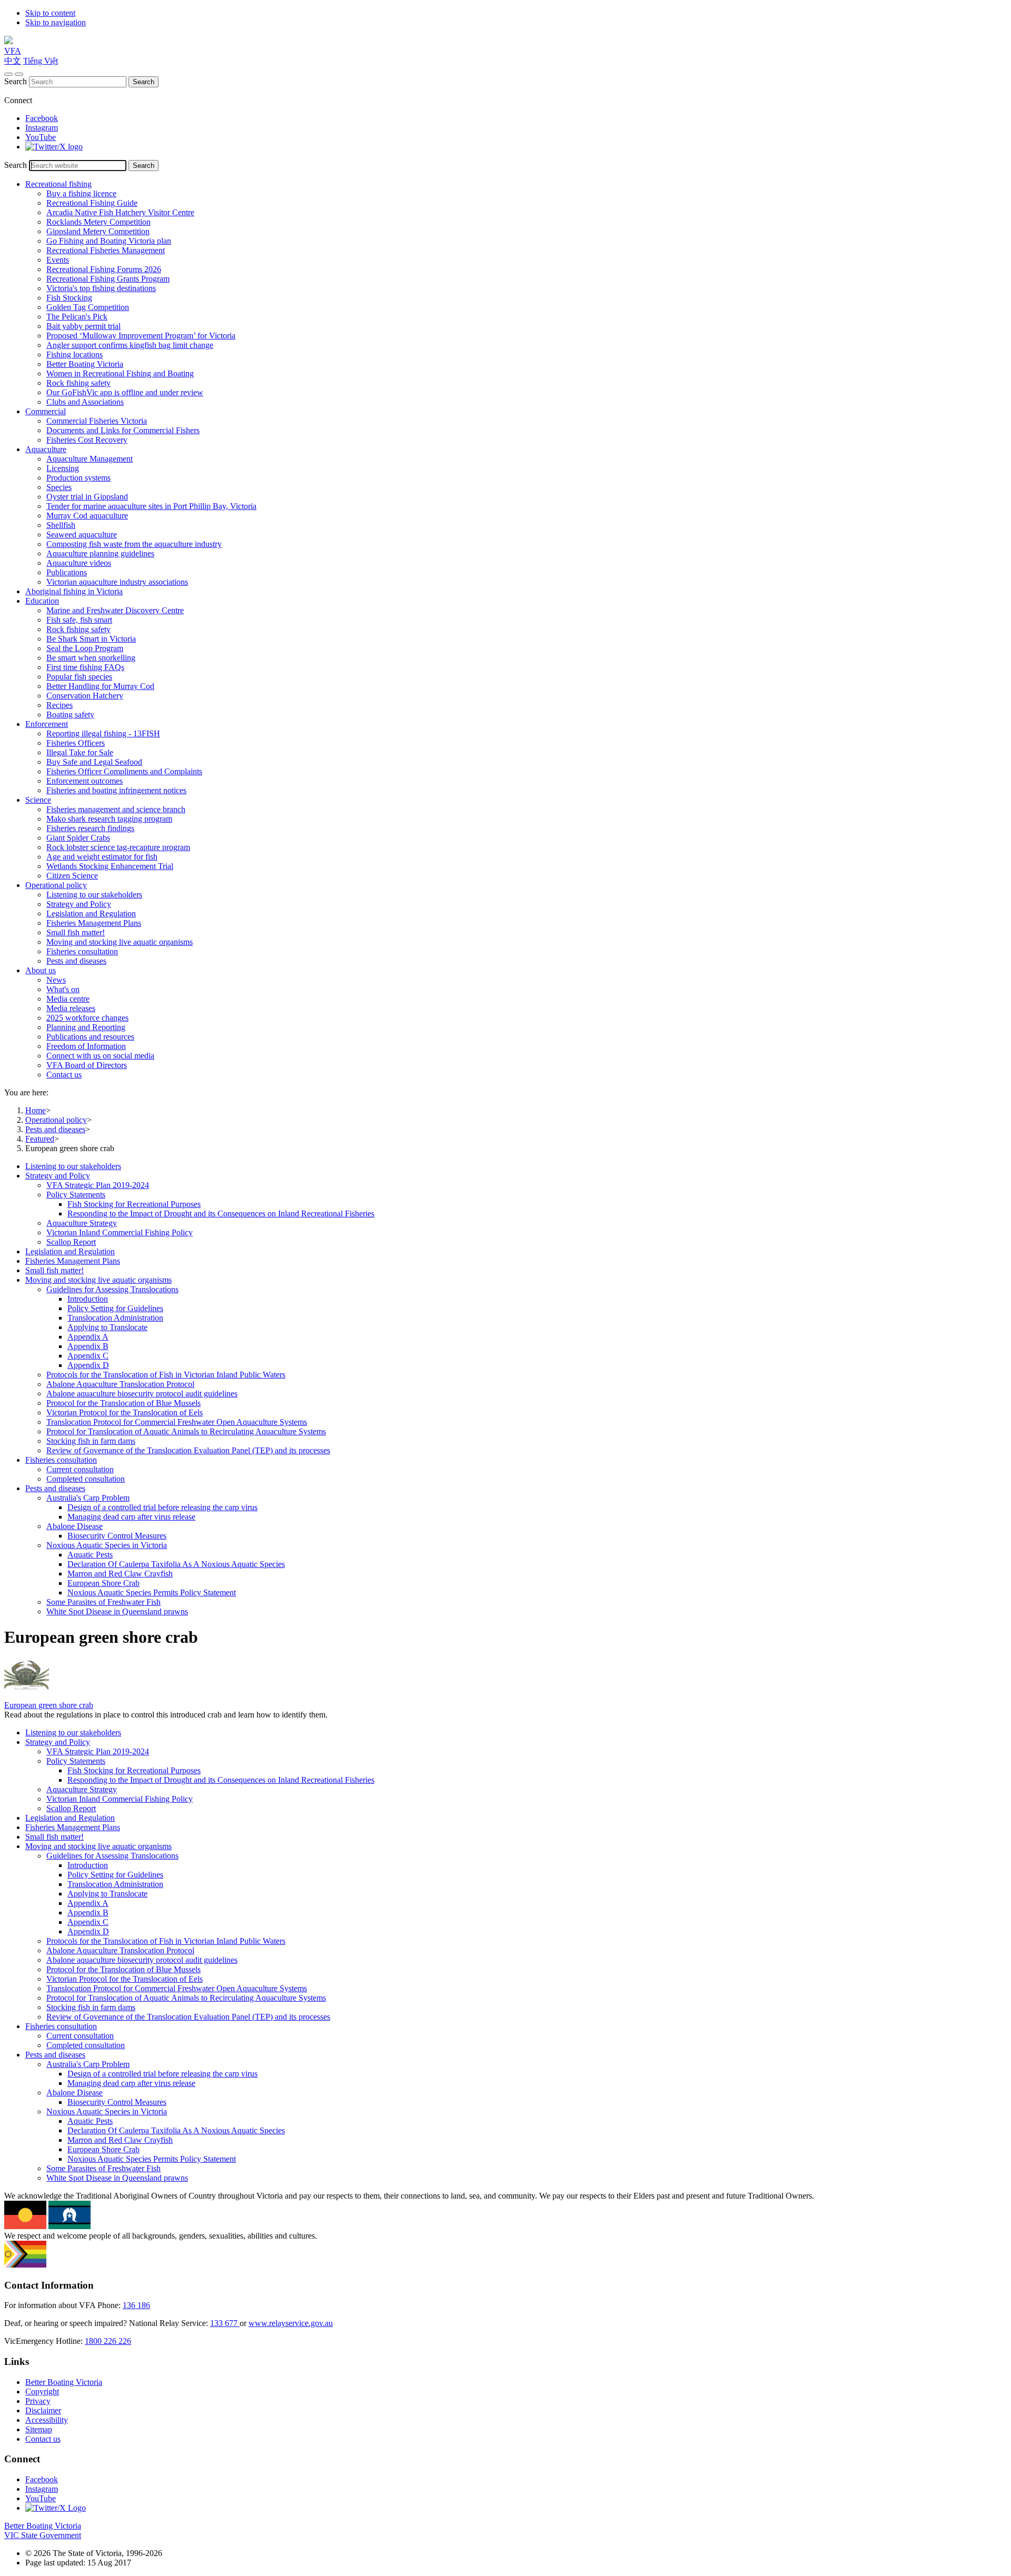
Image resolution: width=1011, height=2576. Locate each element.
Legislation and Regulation (91, 913)
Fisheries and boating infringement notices (116, 790)
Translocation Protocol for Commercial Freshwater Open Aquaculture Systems (177, 1422)
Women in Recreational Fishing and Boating (120, 373)
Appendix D (88, 1365)
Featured (40, 1139)
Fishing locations (75, 355)
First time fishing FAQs (85, 667)
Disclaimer (43, 2410)
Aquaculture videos (79, 563)
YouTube (41, 137)
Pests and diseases (76, 961)
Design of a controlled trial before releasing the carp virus (162, 1507)
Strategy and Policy (79, 904)
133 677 (225, 2323)
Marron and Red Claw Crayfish (120, 1574)
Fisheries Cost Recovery (87, 440)
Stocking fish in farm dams (91, 1441)
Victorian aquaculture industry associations (117, 582)
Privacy (38, 2401)
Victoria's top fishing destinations (101, 288)
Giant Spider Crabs (78, 838)
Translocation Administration (115, 1318)
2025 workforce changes (87, 1018)
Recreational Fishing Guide (92, 203)
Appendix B (88, 1346)
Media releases (71, 1008)
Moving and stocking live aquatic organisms (120, 942)
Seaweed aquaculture (82, 535)
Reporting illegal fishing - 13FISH (103, 733)
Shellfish (61, 525)
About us (41, 970)
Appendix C (88, 1356)
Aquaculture (46, 449)
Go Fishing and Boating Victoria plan (109, 241)
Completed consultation (86, 1479)
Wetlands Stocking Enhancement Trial (110, 866)
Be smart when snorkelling (91, 658)
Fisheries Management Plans (94, 923)
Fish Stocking (69, 298)
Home (36, 1110)
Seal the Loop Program (85, 648)
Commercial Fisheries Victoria (97, 421)
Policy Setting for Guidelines (115, 1308)
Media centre (68, 999)
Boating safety (70, 715)
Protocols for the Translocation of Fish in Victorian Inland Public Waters (166, 1375)
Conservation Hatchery (85, 696)
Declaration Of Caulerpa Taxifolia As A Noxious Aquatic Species (176, 1564)
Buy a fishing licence (81, 193)
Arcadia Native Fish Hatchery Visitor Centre (120, 212)
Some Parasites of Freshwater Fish (103, 1602)
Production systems (78, 478)
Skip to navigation (56, 22)
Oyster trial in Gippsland (87, 497)
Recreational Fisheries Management (106, 250)
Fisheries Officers (76, 743)
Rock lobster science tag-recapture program (118, 847)
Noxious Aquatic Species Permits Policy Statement (152, 1592)
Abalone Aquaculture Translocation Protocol (120, 1384)
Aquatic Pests (90, 1555)
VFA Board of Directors (87, 1065)
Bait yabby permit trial (83, 326)
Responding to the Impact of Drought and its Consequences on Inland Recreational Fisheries (221, 1214)
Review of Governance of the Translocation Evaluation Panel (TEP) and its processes (188, 1450)
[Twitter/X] (54, 147)
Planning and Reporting (86, 1027)
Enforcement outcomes (85, 781)
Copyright (42, 2392)
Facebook (42, 118)
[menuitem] (516, 1166)
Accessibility (47, 2420)
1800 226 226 (108, 2341)
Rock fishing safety (78, 383)
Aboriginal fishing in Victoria (74, 591)
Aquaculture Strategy (82, 1223)
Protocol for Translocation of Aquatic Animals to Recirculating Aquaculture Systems (186, 1431)
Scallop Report (71, 1242)
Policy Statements (76, 1195)
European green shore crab (49, 1705)
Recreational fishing (58, 184)
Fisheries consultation (82, 951)
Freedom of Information (86, 1046)
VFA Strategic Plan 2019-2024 (98, 1185)
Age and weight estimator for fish (102, 857)
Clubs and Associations (85, 402)
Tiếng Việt (41, 61)
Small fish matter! (76, 932)
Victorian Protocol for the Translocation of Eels (125, 1412)
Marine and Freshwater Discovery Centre (115, 610)
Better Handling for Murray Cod (100, 686)
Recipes (60, 705)
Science (38, 800)
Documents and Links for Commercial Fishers (123, 430)
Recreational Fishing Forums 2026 (104, 269)
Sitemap (39, 2429)
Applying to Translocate (107, 1327)
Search (16, 81)
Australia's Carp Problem (88, 1498)
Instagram (42, 128)
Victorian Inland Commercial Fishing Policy (120, 1232)
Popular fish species (79, 677)
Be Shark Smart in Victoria (91, 639)
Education (42, 601)
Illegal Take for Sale (80, 752)
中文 (13, 61)
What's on (63, 989)
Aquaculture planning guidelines (100, 553)
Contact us (64, 1075)
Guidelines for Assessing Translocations (112, 1289)
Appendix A (88, 1337)
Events (58, 260)
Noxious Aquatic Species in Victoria (107, 1545)
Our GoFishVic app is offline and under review (125, 392)
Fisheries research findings (90, 828)
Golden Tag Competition (88, 307)
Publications (67, 572)
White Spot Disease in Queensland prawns (117, 1611)
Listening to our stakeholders (94, 895)
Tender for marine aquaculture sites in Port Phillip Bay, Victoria (151, 506)
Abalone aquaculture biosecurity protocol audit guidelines (142, 1394)
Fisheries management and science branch (116, 809)
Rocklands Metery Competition (98, 222)
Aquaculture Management (90, 459)
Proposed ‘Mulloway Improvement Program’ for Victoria (141, 336)
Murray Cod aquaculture (87, 516)
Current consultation (80, 1469)
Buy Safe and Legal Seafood (94, 762)
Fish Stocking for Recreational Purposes (134, 1204)
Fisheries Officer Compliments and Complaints (124, 771)
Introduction (88, 1299)
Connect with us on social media (100, 1056)
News (56, 980)
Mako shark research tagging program (109, 819)
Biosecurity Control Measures (117, 1536)
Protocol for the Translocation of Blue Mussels (123, 1403)
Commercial (46, 411)
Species (59, 487)
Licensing (63, 468)
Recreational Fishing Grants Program (108, 279)
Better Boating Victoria (85, 364)
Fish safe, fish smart (79, 620)
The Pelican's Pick (77, 317)
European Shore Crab (103, 1583)
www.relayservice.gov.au (291, 2323)
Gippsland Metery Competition (98, 231)
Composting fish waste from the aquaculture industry (134, 544)
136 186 (136, 2305)
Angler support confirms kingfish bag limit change (130, 345)
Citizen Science (72, 876)
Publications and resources (90, 1037)
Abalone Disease (75, 1526)
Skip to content (50, 13)
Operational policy (56, 885)
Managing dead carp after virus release (131, 1517)
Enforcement (47, 724)
